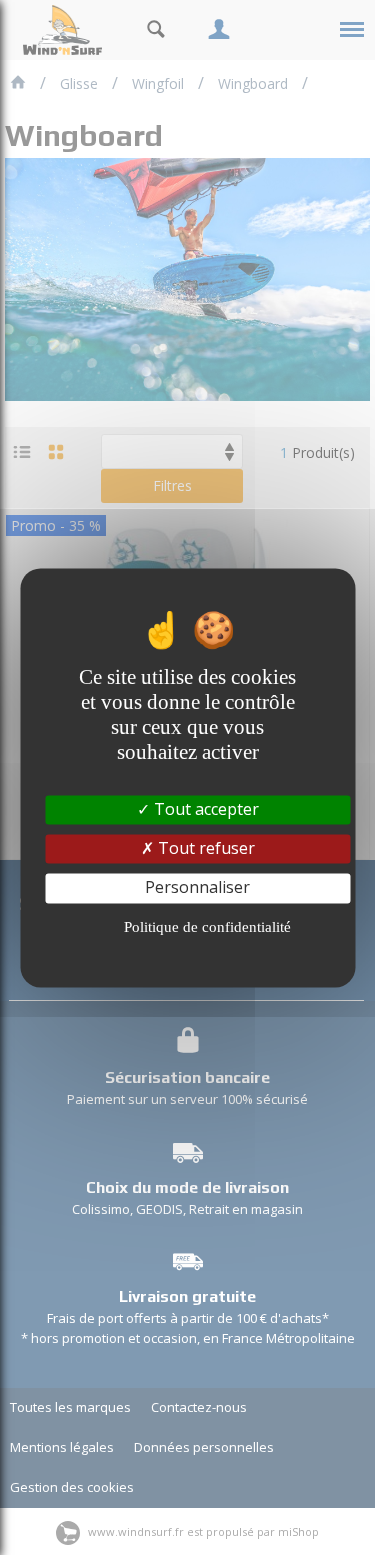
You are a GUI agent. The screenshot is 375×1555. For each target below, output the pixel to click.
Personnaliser (197, 888)
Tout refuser (204, 849)
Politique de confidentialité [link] (207, 927)
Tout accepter (204, 809)
